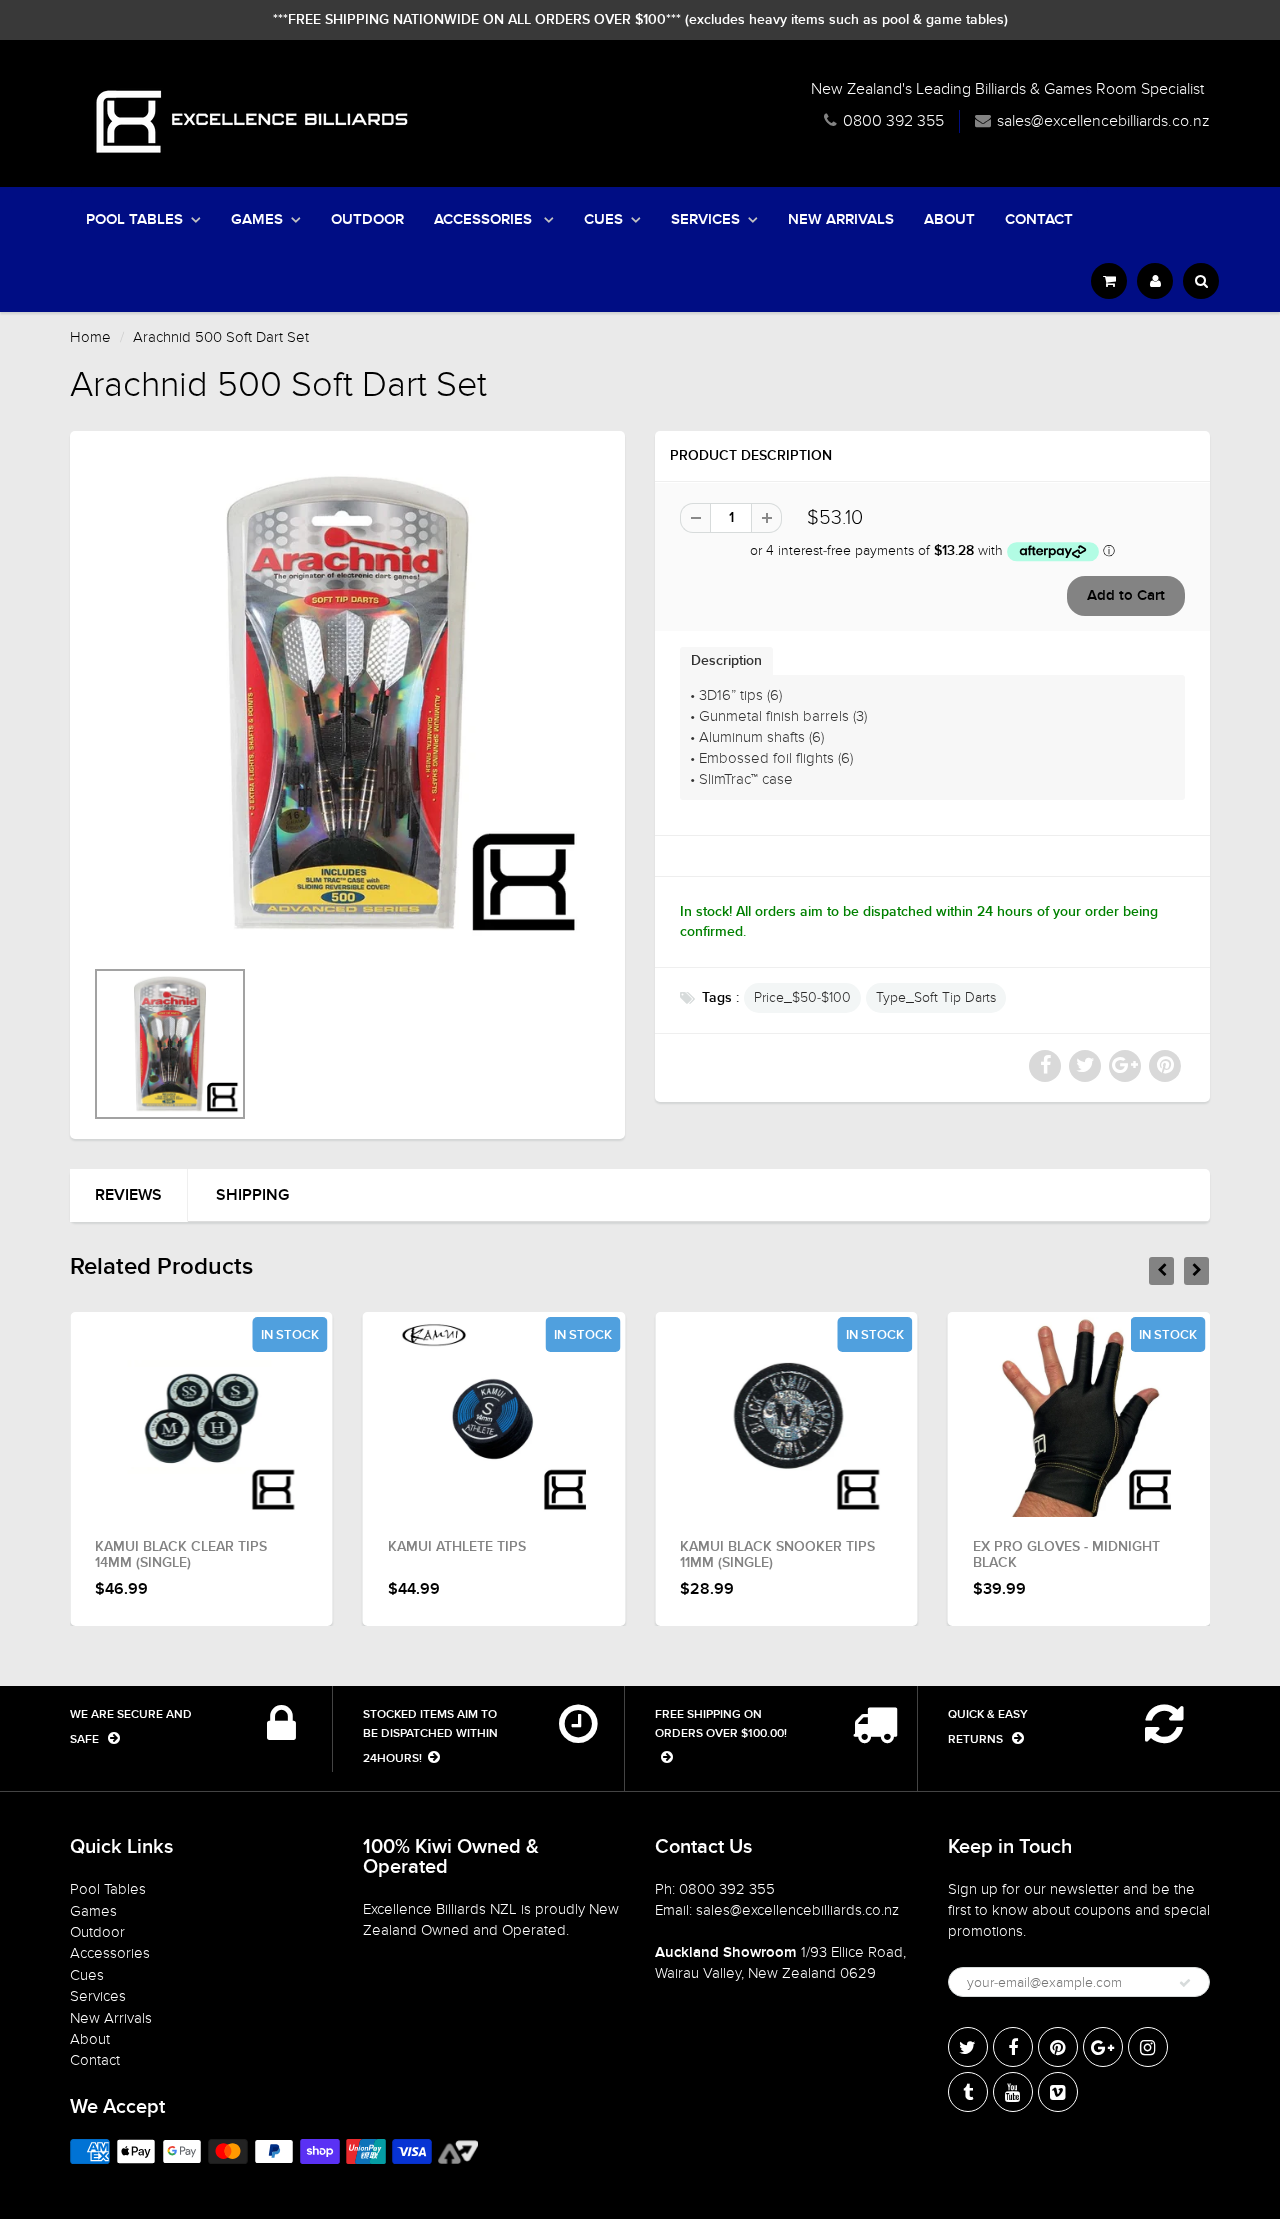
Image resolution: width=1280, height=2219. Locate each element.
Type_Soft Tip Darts (936, 997)
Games (257, 219)
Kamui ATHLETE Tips (457, 1547)
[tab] (726, 660)
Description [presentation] (726, 661)
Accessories (485, 219)
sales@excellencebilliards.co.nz (1103, 121)
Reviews (128, 1195)
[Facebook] (1013, 2047)
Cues (603, 219)
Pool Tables (134, 219)
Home (90, 337)
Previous (21, 1070)
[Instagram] (1148, 2047)
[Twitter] (968, 2047)
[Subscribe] (1185, 1983)
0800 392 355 (893, 121)
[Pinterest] (1058, 2047)
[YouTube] (1013, 2092)
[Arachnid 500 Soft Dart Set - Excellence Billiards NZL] (347, 703)
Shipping (252, 1195)
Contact (1039, 219)
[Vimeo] (1058, 2092)
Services (705, 219)
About (949, 219)
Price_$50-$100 (802, 997)
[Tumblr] (968, 2092)
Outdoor (367, 219)
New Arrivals (841, 219)
